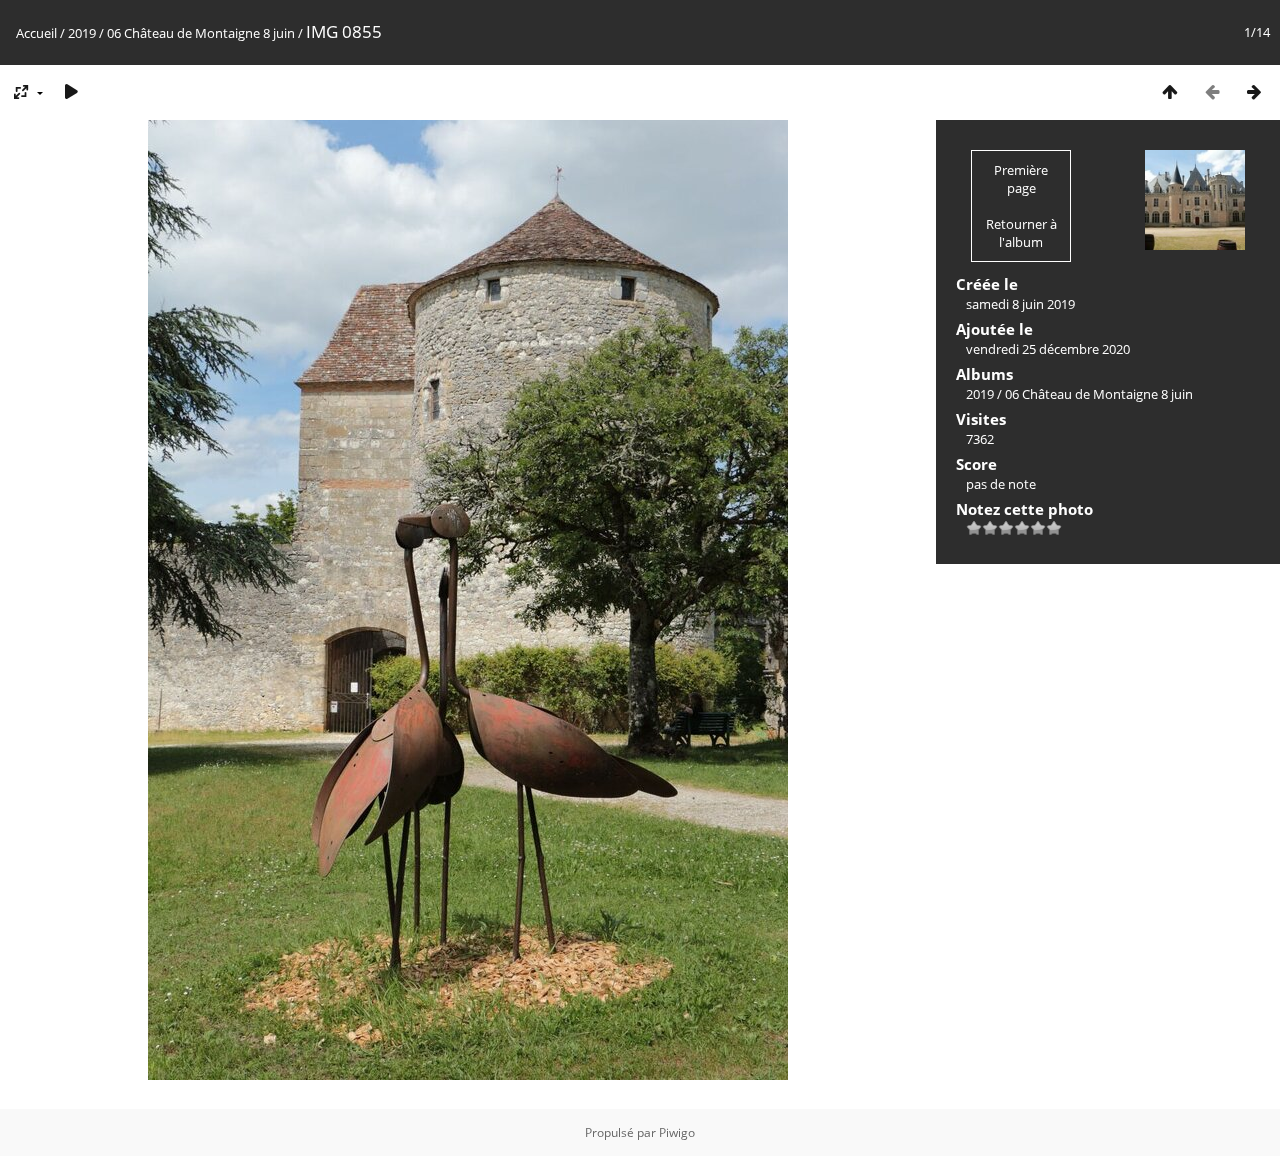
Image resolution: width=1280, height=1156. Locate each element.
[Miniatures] (1170, 91)
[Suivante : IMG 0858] (1254, 91)
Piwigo (677, 1132)
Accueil (36, 33)
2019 (82, 33)
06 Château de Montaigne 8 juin (201, 33)
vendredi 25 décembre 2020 (1048, 349)
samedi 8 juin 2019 (1020, 304)
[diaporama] (71, 91)
